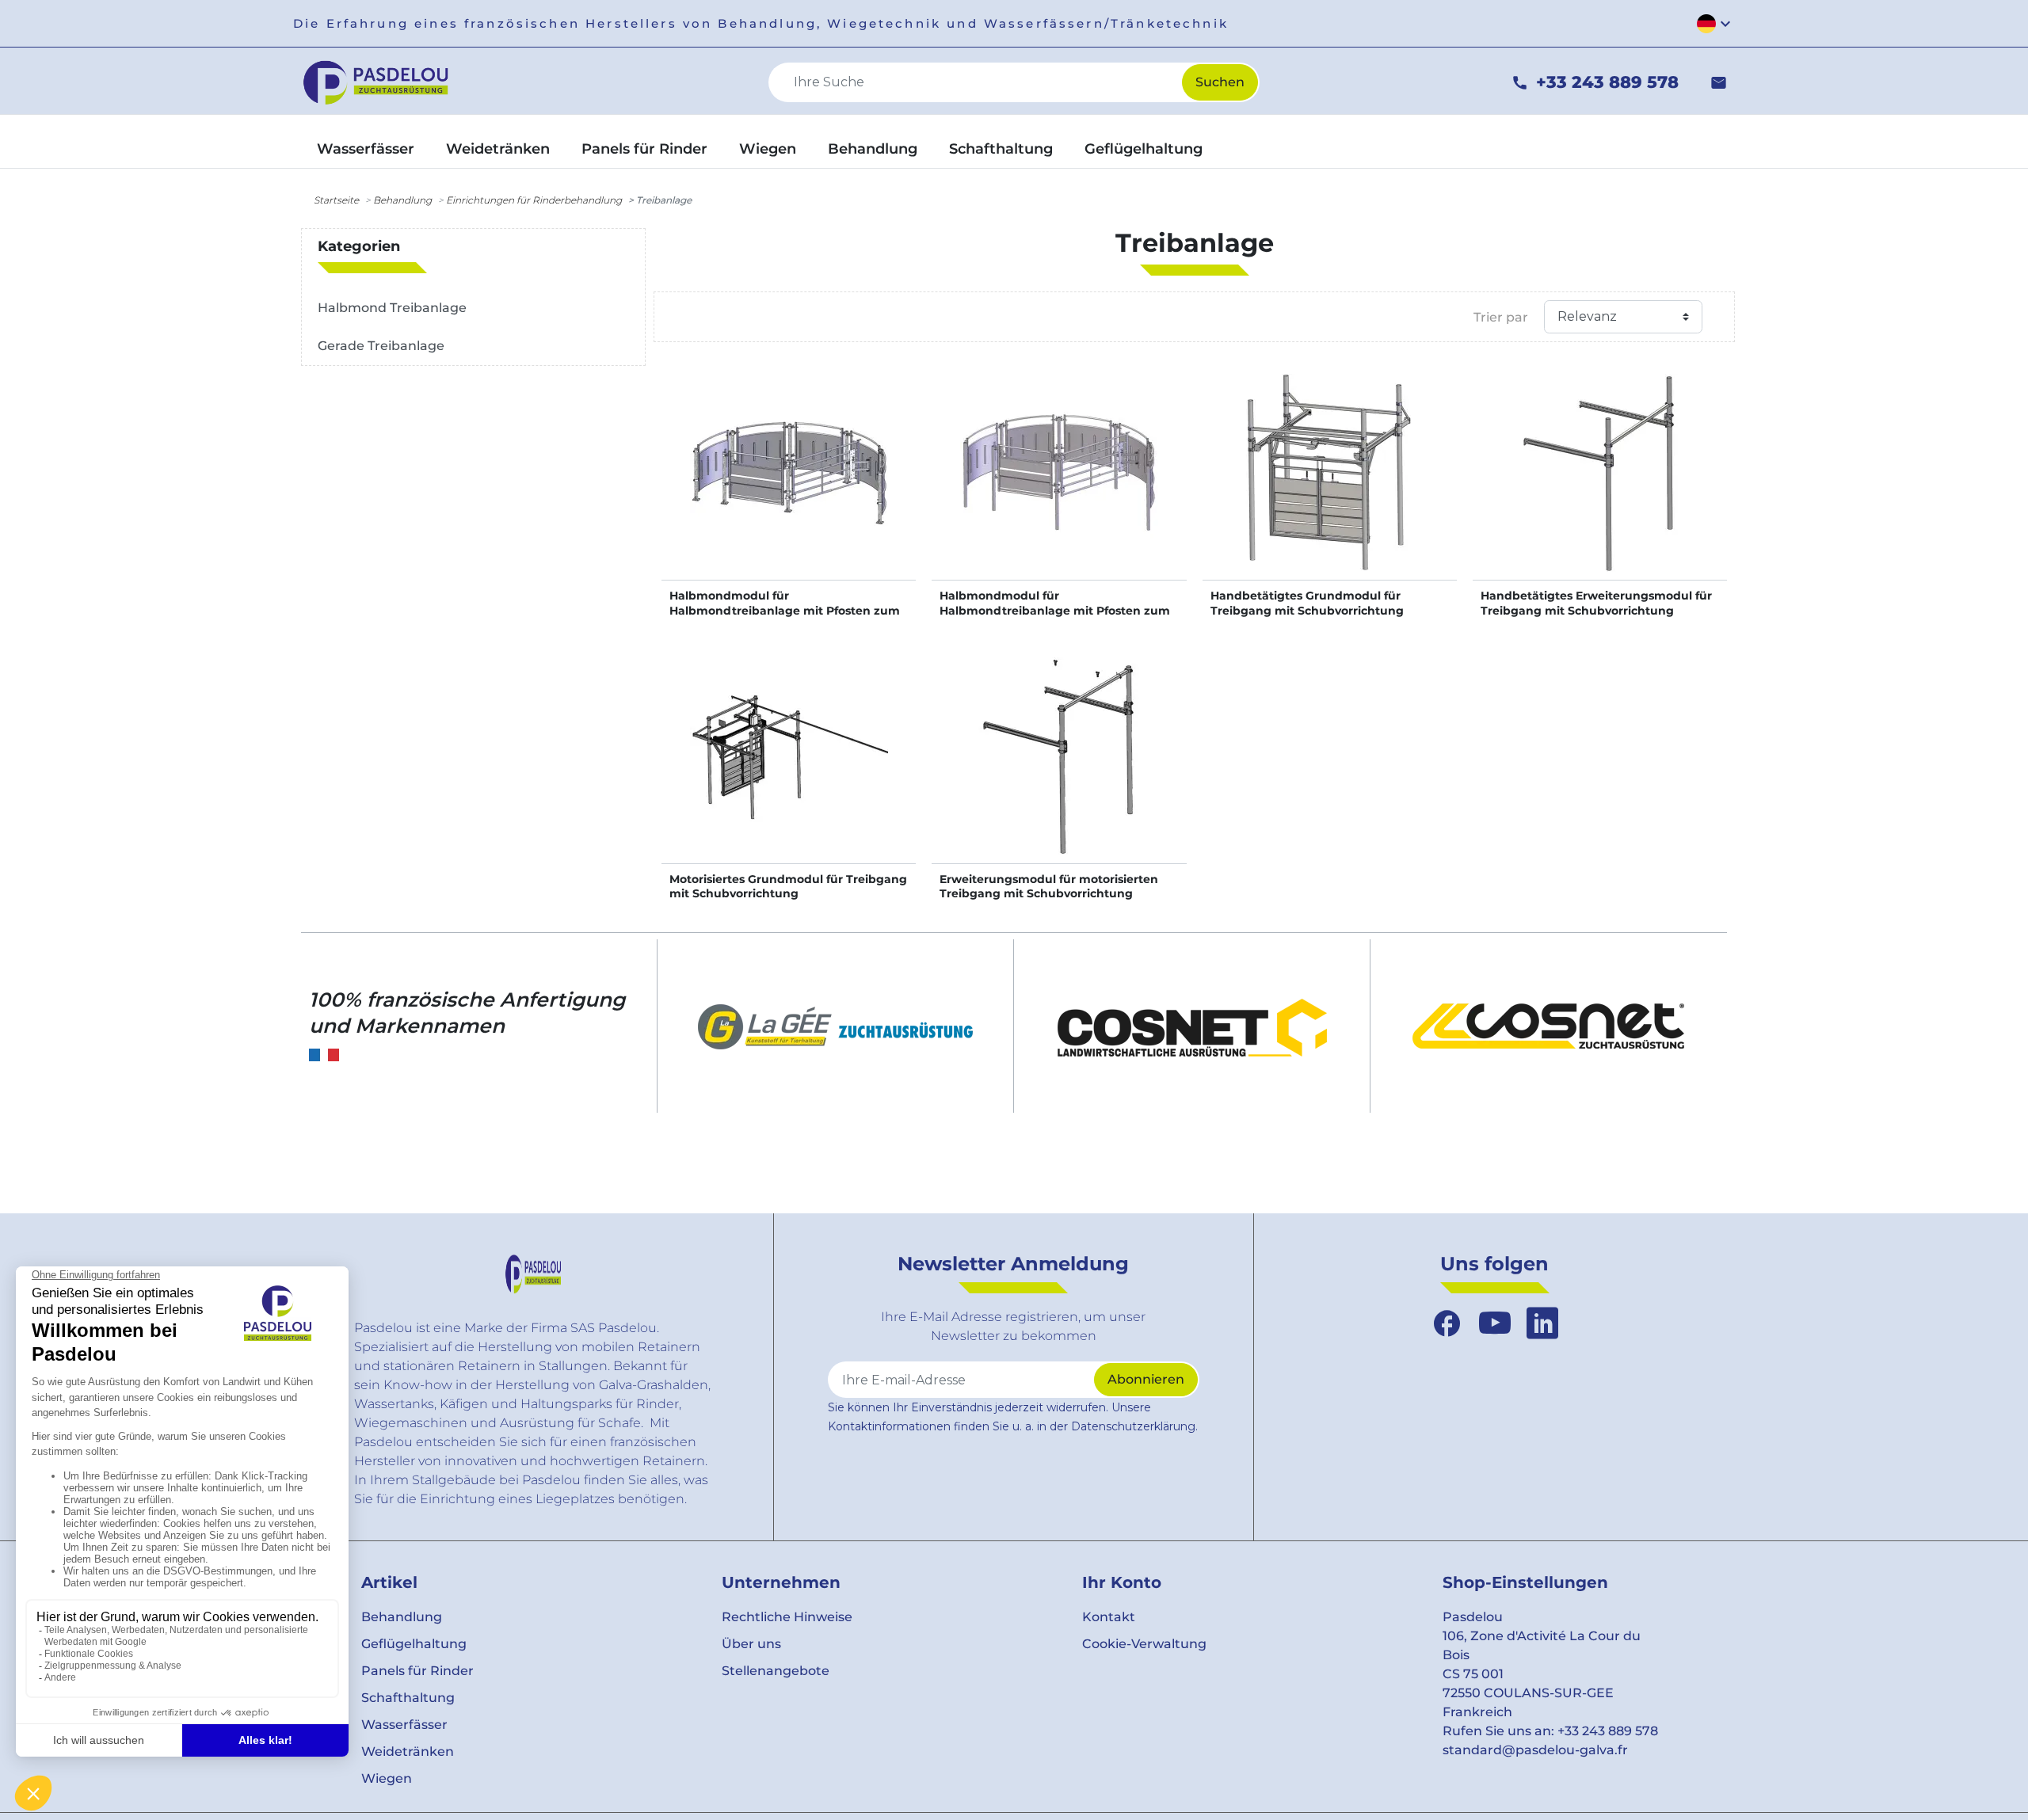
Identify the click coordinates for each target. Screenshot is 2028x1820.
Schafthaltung (408, 1698)
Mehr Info (789, 489)
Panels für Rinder (417, 1671)
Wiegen (387, 1778)
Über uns (751, 1644)
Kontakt (1109, 1617)
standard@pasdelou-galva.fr (1535, 1750)
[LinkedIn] (1542, 1323)
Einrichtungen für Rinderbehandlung (534, 200)
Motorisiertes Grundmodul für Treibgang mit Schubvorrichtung (788, 886)
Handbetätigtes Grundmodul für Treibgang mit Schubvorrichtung (1307, 603)
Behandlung (402, 200)
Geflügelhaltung (414, 1644)
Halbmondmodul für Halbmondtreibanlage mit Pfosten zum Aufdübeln (785, 610)
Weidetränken (408, 1751)
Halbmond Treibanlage (392, 308)
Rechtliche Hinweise (787, 1617)
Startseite (336, 200)
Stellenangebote (776, 1671)
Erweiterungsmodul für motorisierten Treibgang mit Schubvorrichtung (1049, 886)
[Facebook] (1447, 1323)
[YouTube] (1495, 1323)
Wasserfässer (404, 1725)
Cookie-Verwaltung (1144, 1644)
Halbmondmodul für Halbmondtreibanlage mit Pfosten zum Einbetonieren (1055, 610)
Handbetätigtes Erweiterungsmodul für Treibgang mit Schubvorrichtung (1596, 603)
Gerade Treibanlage (381, 346)
